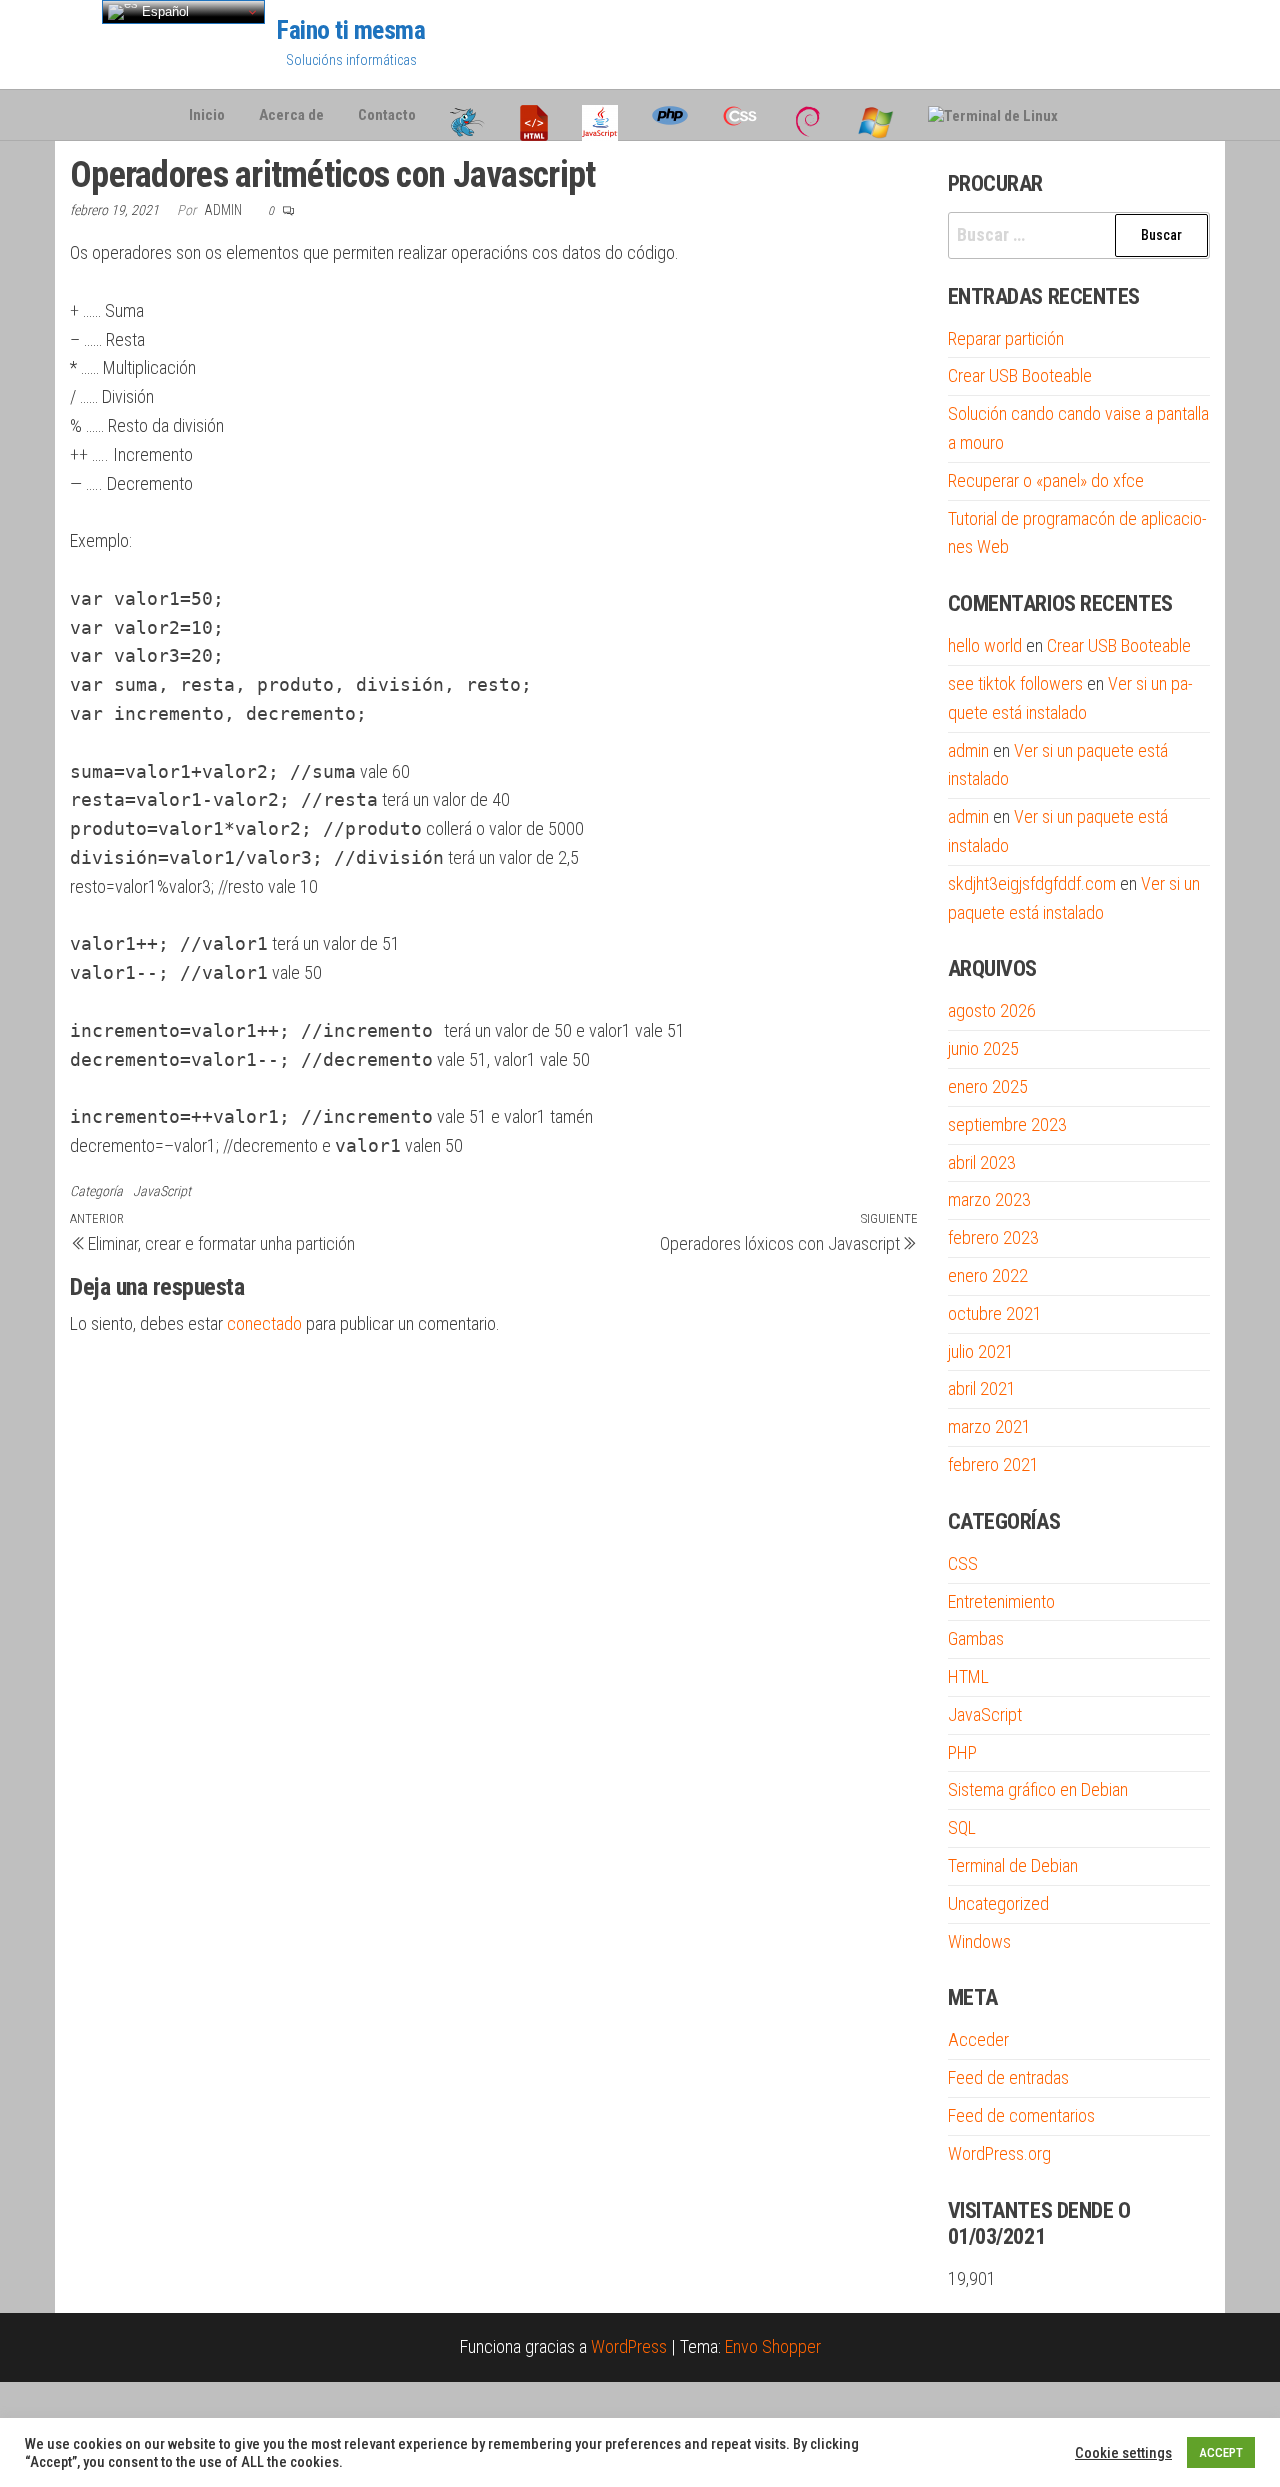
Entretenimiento (1001, 1601)
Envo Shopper (773, 2346)
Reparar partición (1006, 338)
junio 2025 (983, 1048)
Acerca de (291, 115)
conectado (264, 1323)
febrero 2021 (993, 1464)
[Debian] (808, 115)
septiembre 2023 (1007, 1124)
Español (163, 11)
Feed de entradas (1008, 2077)
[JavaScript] (600, 115)
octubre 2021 (995, 1313)
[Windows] (876, 115)
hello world (985, 645)
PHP (962, 1752)
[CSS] (740, 115)
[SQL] (1092, 115)
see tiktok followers (1015, 683)
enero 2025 (988, 1086)
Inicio (207, 115)
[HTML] (534, 115)
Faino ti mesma (351, 30)
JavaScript (162, 1191)
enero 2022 (988, 1275)
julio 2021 (981, 1351)
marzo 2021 (989, 1426)
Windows (979, 1941)
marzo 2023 (989, 1199)
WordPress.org (999, 2153)
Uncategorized (998, 1903)
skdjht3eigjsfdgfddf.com (1032, 883)
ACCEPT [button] (1221, 2452)
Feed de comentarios (1021, 2115)
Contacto (387, 115)
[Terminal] (993, 115)
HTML (968, 1676)
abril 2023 (982, 1162)
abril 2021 (982, 1388)
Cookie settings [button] (1123, 2453)
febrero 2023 (993, 1237)
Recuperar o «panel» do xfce (1046, 480)
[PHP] (670, 115)
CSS (963, 1563)
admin (224, 210)
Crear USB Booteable (1020, 375)
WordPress (629, 2346)
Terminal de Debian (1013, 1865)
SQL (962, 1827)
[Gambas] (468, 115)
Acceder (978, 2039)
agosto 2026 (992, 1010)
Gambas (976, 1638)
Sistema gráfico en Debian (1038, 1789)
